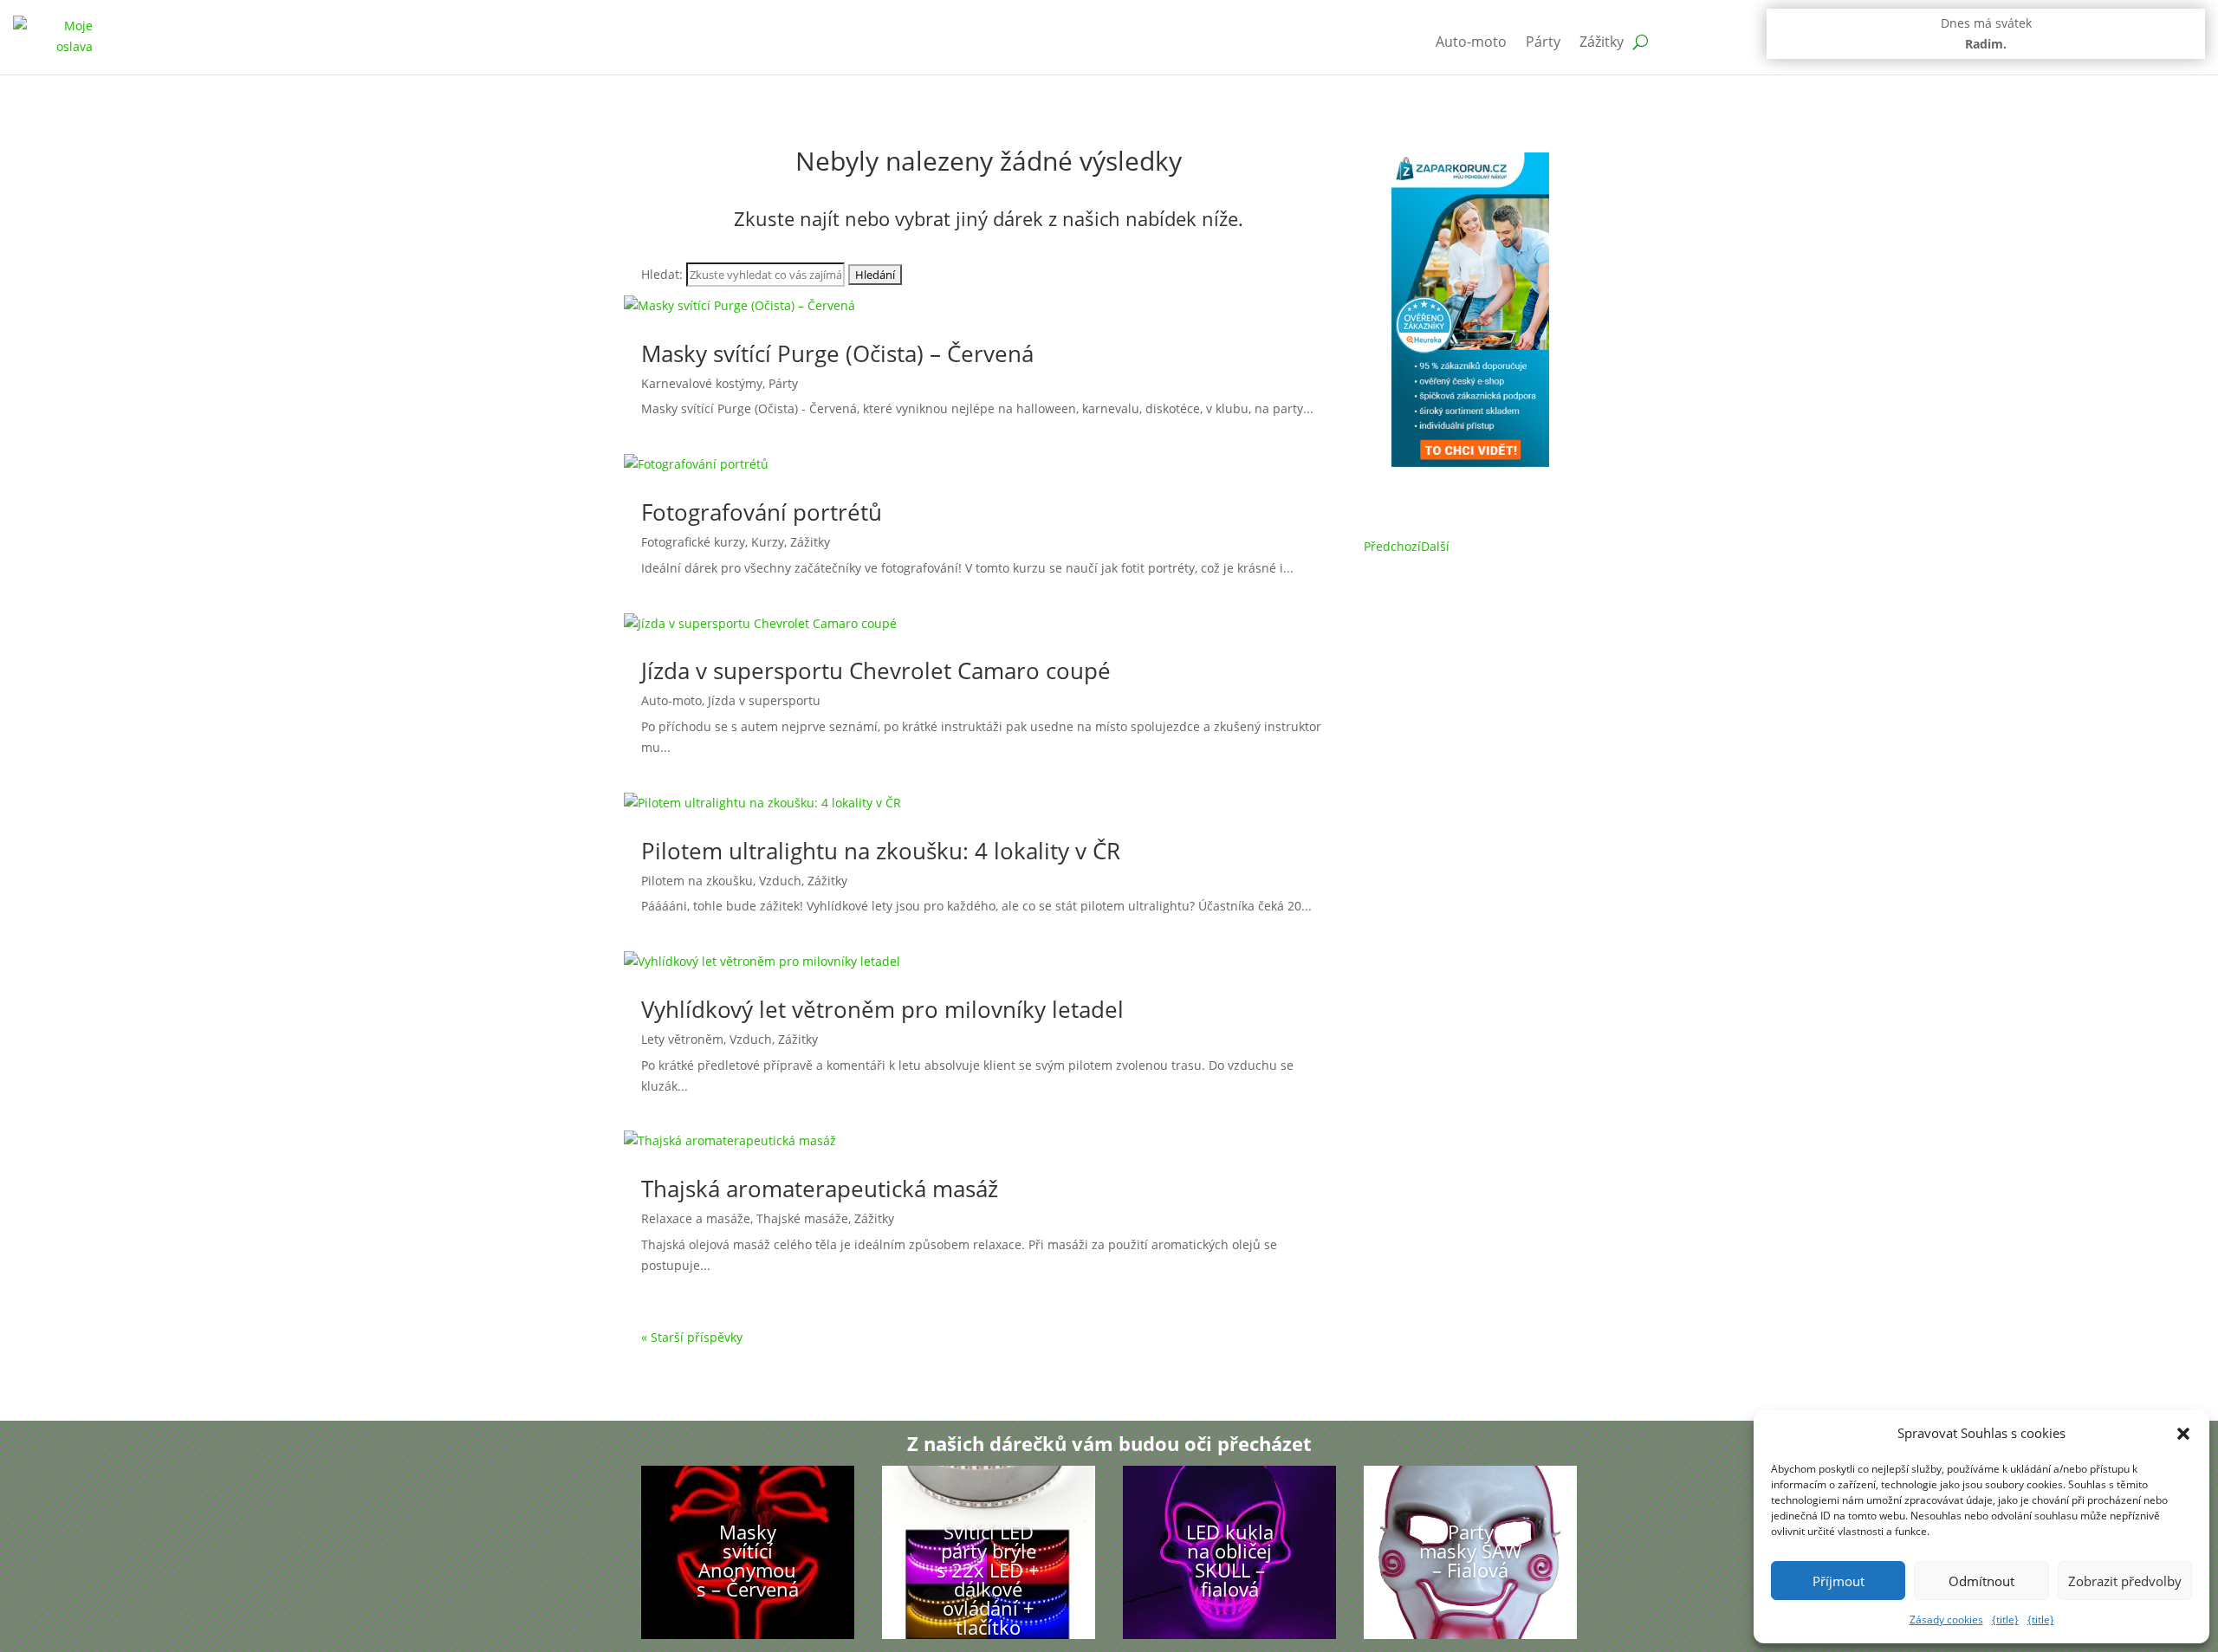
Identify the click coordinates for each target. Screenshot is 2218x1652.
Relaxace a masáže (696, 1218)
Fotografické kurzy (693, 542)
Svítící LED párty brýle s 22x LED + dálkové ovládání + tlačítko (988, 1579)
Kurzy (768, 542)
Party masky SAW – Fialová (1470, 1551)
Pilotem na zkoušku (697, 881)
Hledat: (662, 274)
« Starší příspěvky (692, 1337)
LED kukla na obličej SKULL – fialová (1230, 1560)
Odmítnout (1981, 1581)
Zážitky (1602, 42)
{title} (2005, 1620)
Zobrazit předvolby (2125, 1581)
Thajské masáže (802, 1218)
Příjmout (1839, 1581)
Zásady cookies (1946, 1620)
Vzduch (780, 881)
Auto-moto (1471, 42)
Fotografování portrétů (762, 512)
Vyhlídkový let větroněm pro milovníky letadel (882, 1009)
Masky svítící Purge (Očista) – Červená (837, 353)
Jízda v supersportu (764, 700)
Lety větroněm (682, 1039)
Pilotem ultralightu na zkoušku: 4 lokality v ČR (881, 851)
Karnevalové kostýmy (702, 383)
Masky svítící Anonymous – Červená (748, 1560)
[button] (2183, 1434)
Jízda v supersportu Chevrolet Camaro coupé (876, 671)
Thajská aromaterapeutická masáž (820, 1189)
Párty (1543, 42)
